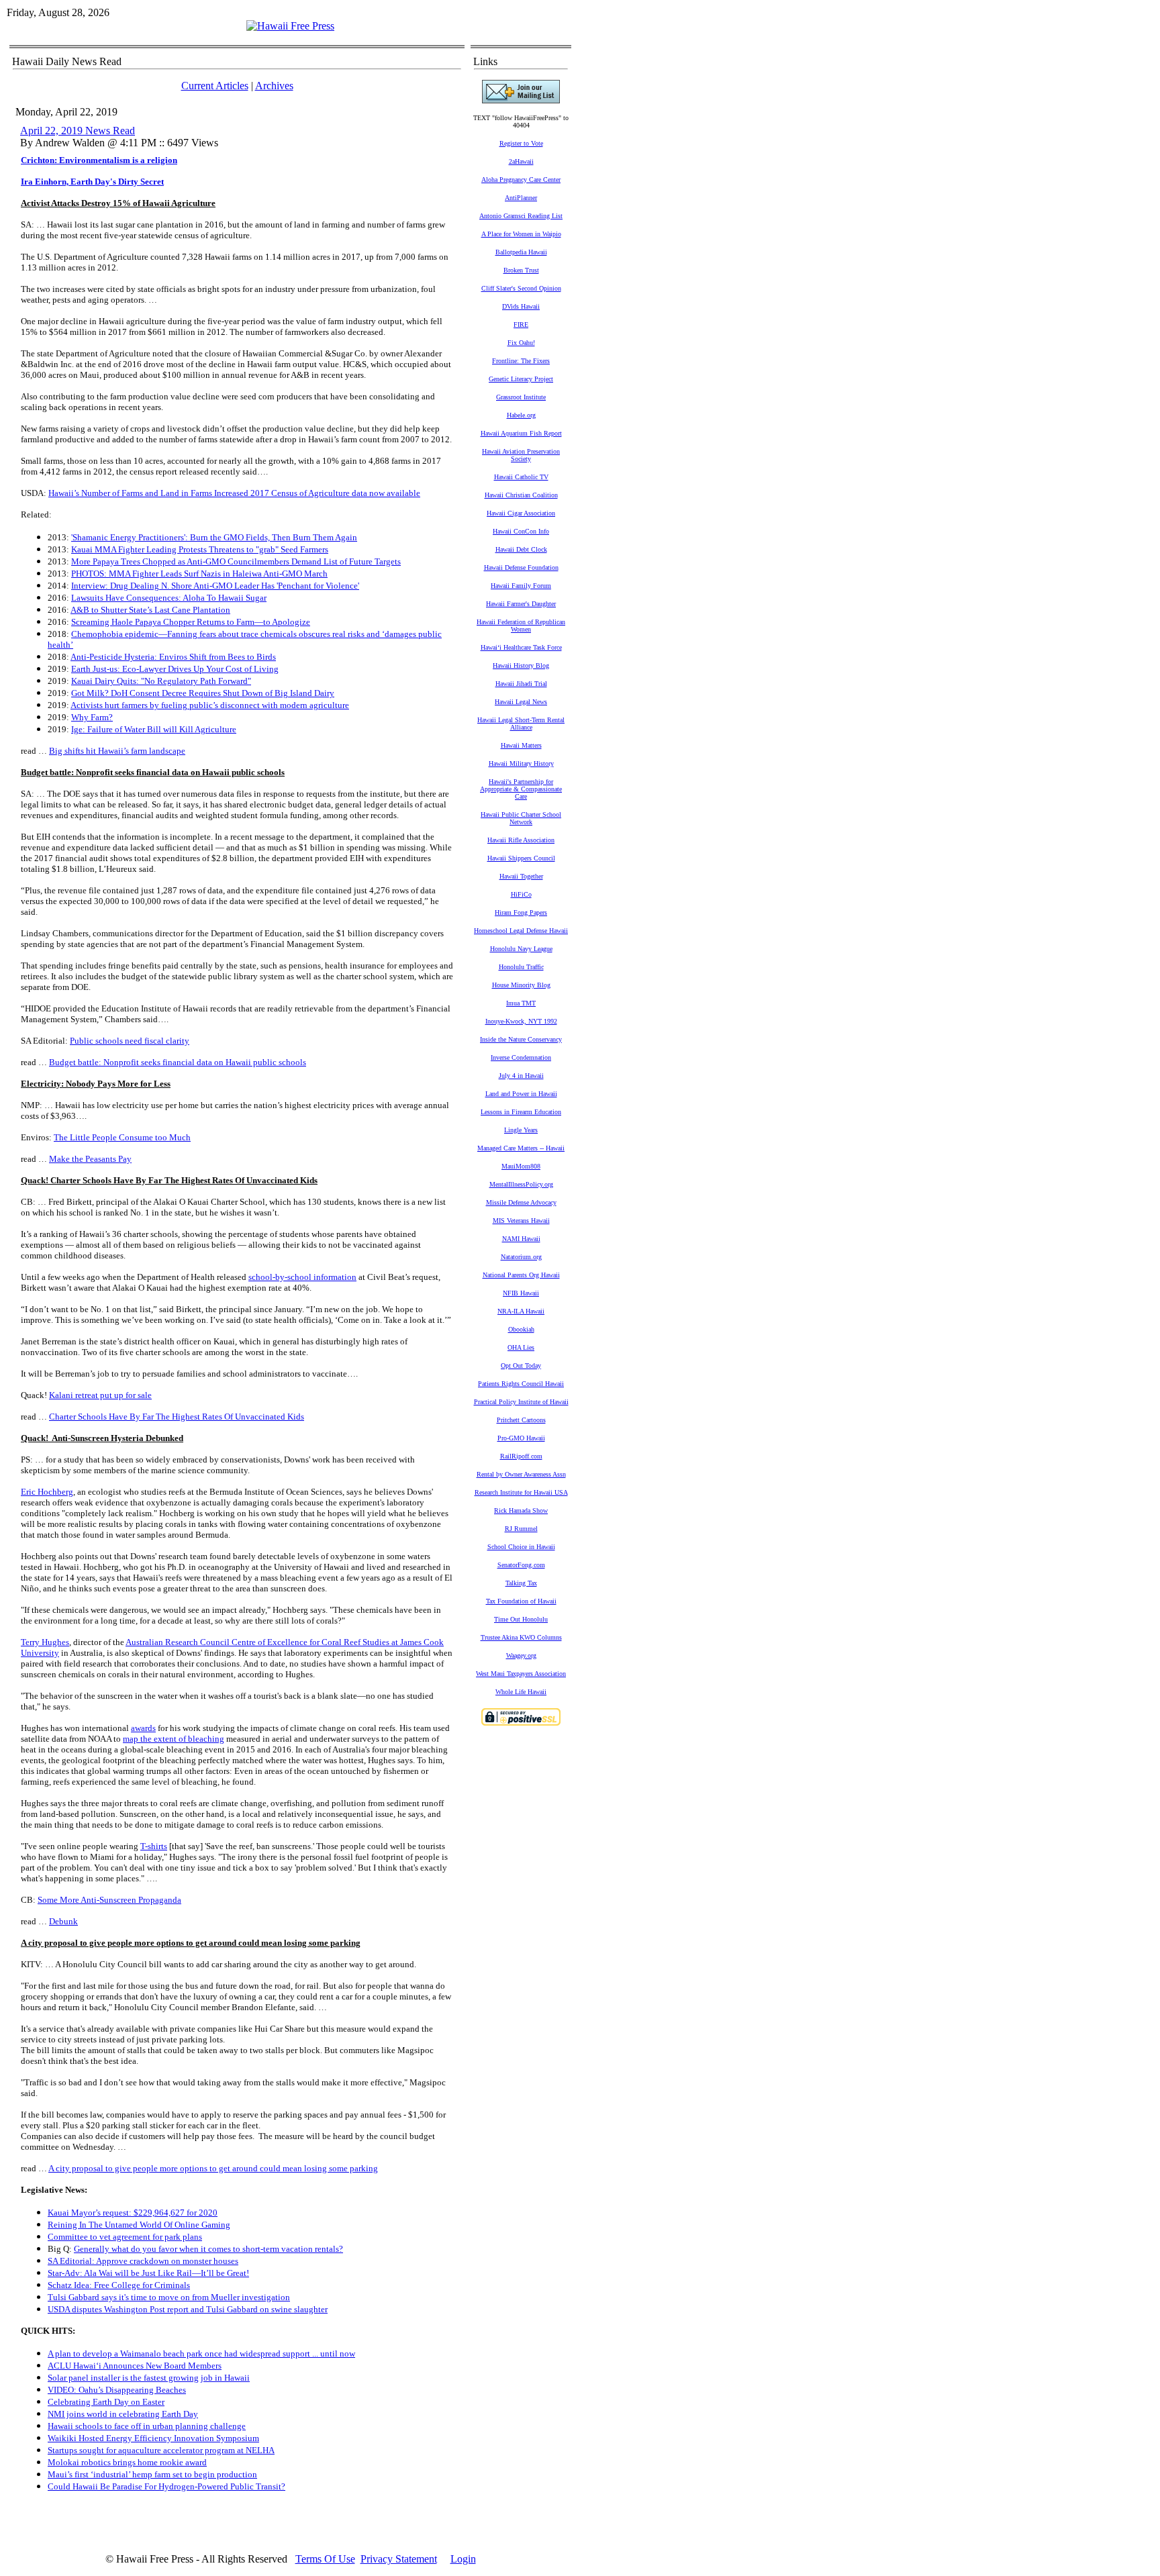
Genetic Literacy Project (521, 379)
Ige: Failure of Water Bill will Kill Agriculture (154, 729)
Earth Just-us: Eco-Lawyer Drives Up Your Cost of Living (175, 669)
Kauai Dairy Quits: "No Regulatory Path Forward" (161, 681)
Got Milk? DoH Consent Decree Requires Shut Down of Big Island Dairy (203, 693)
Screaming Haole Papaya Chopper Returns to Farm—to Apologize (191, 622)
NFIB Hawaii (521, 1293)
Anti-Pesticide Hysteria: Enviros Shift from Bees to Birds (173, 657)
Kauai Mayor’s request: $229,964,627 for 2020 (133, 2213)
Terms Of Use (325, 2559)
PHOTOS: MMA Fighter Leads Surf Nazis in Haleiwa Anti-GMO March (199, 574)
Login (463, 2559)
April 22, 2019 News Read (78, 131)
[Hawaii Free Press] (290, 26)
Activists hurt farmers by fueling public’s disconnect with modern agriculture (210, 705)
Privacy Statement (399, 2559)
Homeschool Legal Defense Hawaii (521, 931)
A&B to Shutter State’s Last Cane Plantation (150, 610)
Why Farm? (92, 717)
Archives (274, 86)
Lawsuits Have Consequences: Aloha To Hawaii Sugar (169, 598)
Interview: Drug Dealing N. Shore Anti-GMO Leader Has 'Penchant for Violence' (215, 586)
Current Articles (215, 86)
